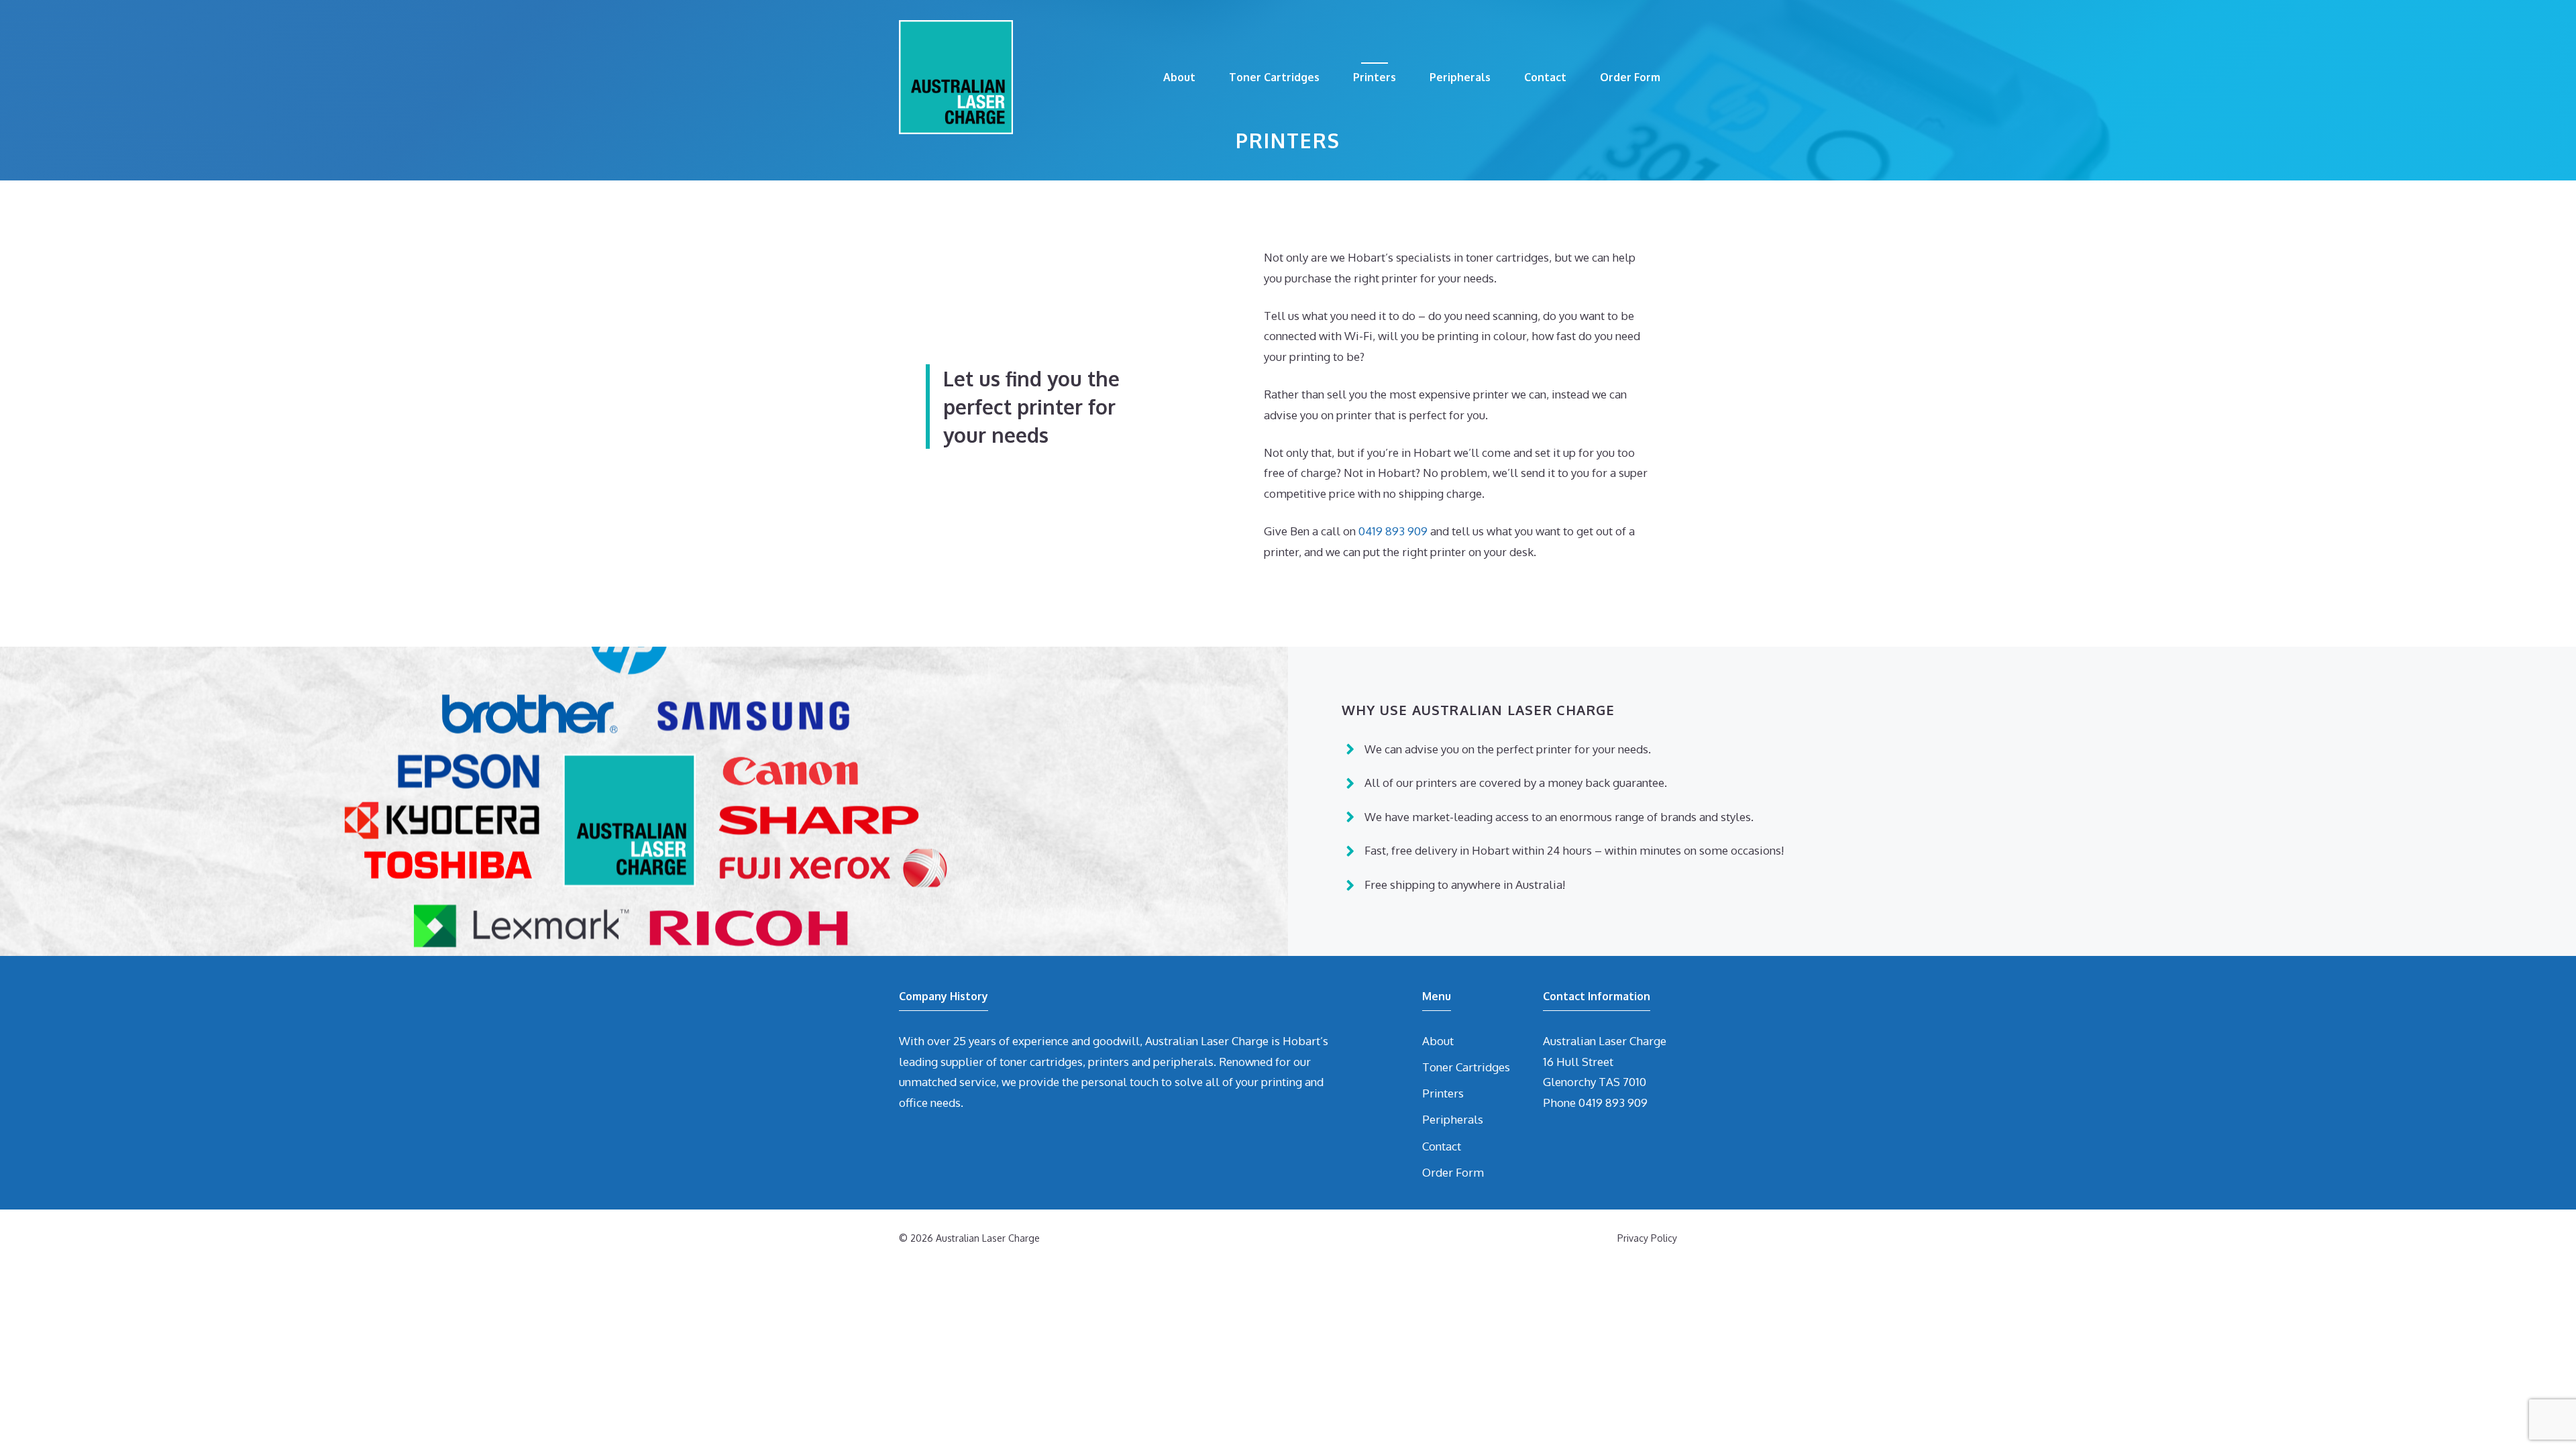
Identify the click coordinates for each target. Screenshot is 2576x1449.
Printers (1375, 77)
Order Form (1630, 77)
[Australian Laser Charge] (956, 76)
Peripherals (1460, 77)
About (1179, 77)
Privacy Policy (1647, 1238)
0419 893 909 (1393, 531)
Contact (1545, 77)
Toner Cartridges (1274, 77)
